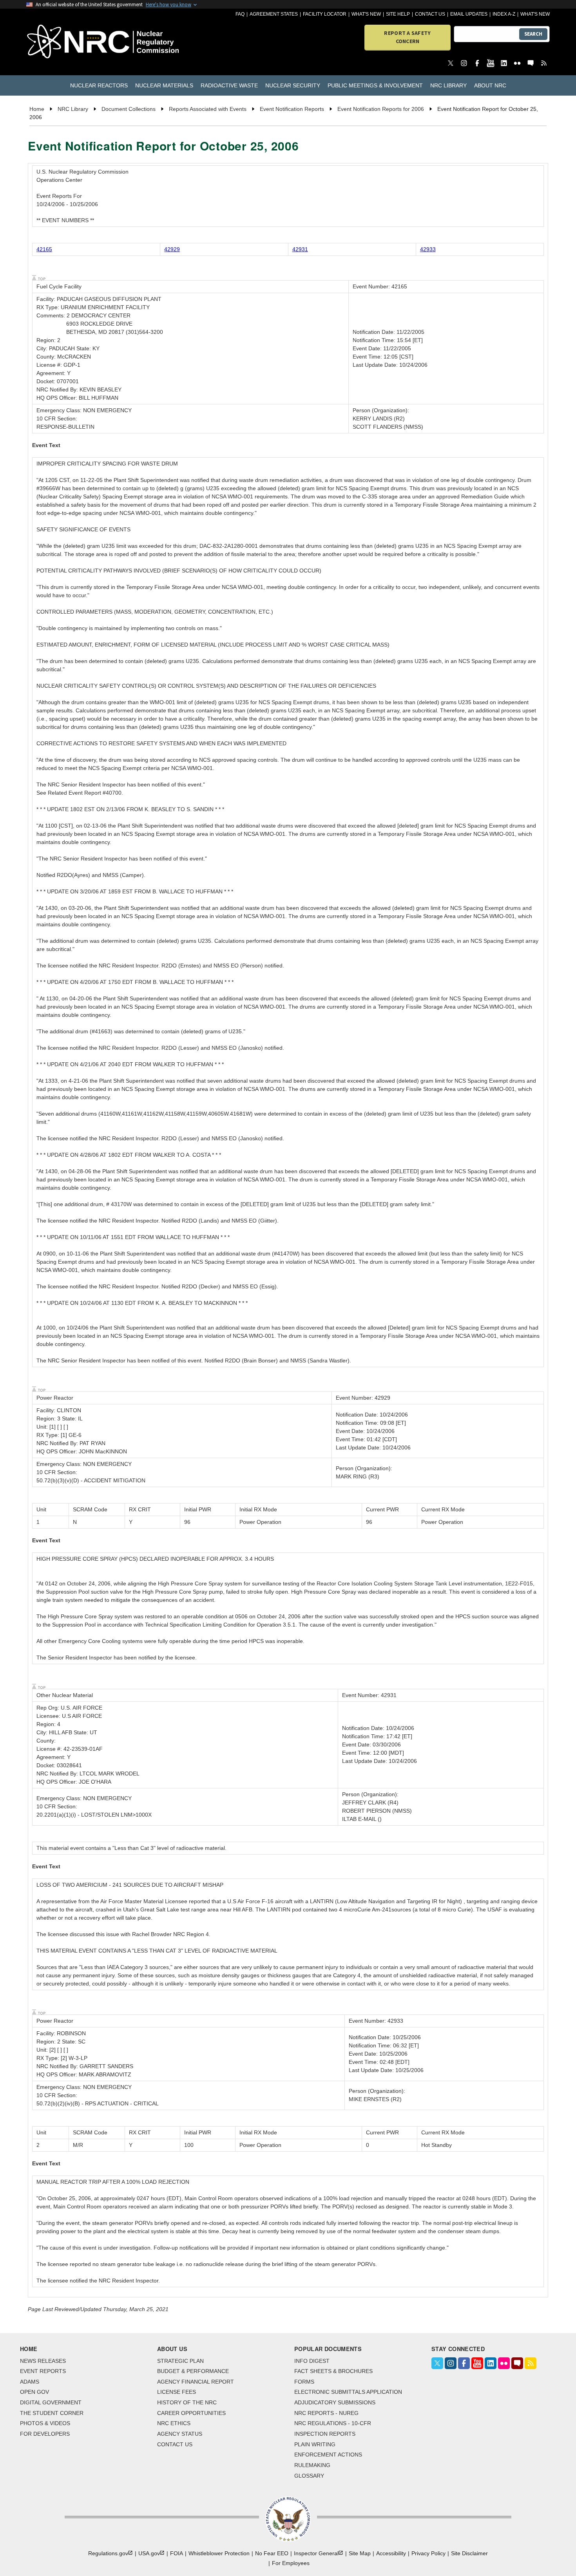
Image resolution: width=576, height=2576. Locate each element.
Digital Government (51, 2402)
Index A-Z (504, 14)
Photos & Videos (45, 2423)
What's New (366, 14)
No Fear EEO (272, 2553)
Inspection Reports (325, 2434)
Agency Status (180, 2434)
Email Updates (469, 14)
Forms (304, 2382)
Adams (30, 2382)
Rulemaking (312, 2465)
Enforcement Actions (328, 2455)
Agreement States (274, 14)
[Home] (68, 42)
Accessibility (391, 2553)
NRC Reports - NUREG (326, 2413)
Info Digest (312, 2361)
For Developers (45, 2434)
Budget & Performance (193, 2371)
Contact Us (430, 14)
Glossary (309, 2476)
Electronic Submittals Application (348, 2392)
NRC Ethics (174, 2423)
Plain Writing (315, 2444)
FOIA (177, 2553)
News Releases (43, 2361)
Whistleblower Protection (219, 2553)
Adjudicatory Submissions (335, 2402)
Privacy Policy (428, 2553)
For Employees (291, 2563)
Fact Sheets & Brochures (333, 2371)
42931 (300, 249)
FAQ (240, 14)
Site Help (398, 14)
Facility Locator (325, 14)
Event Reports (43, 2371)
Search (533, 34)
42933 (428, 249)
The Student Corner (52, 2413)
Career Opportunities (191, 2413)
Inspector (316, 2553)
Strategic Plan (180, 2361)
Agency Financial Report (196, 2382)
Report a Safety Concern (407, 37)
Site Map (360, 2553)
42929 (172, 249)
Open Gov (34, 2392)
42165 (44, 249)
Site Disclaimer (469, 2553)
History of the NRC (187, 2402)
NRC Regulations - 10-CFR (333, 2423)
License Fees (177, 2392)
